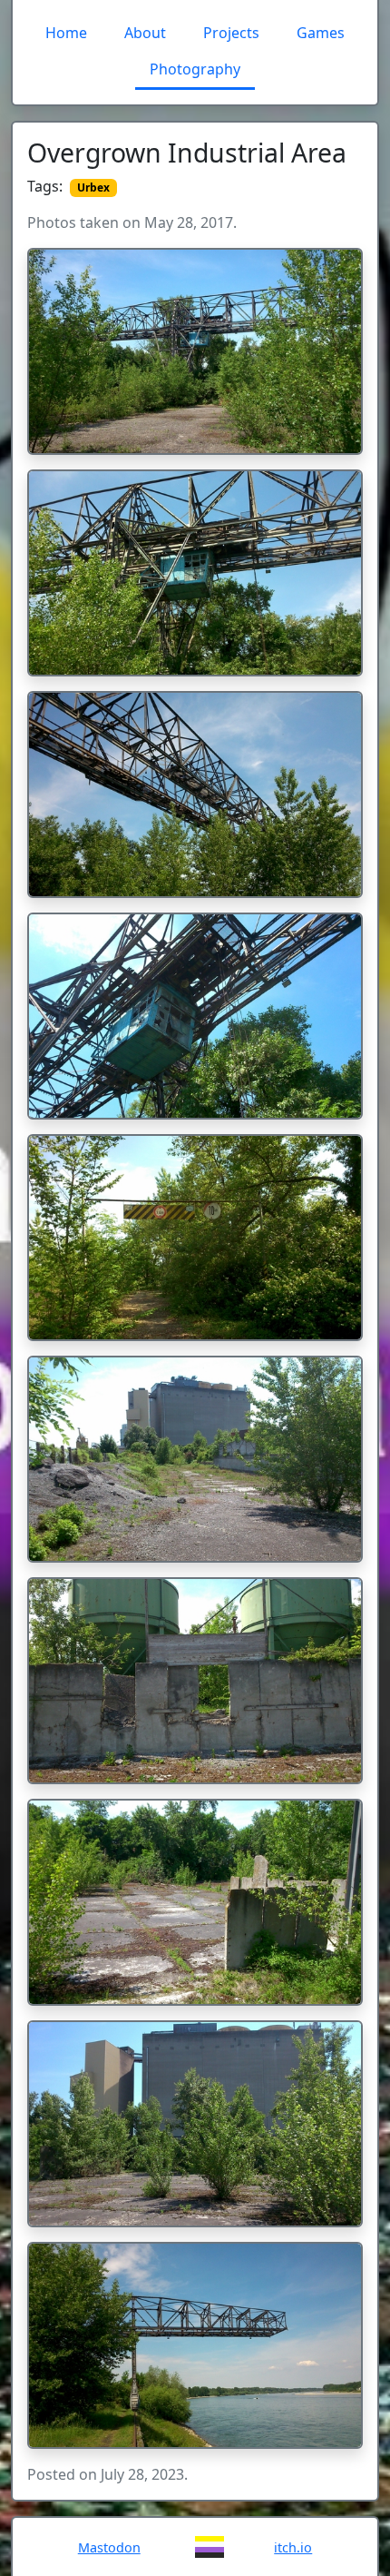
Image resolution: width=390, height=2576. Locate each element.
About (145, 33)
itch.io (293, 2547)
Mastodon (109, 2547)
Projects (231, 33)
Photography (195, 69)
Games (321, 33)
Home (66, 33)
